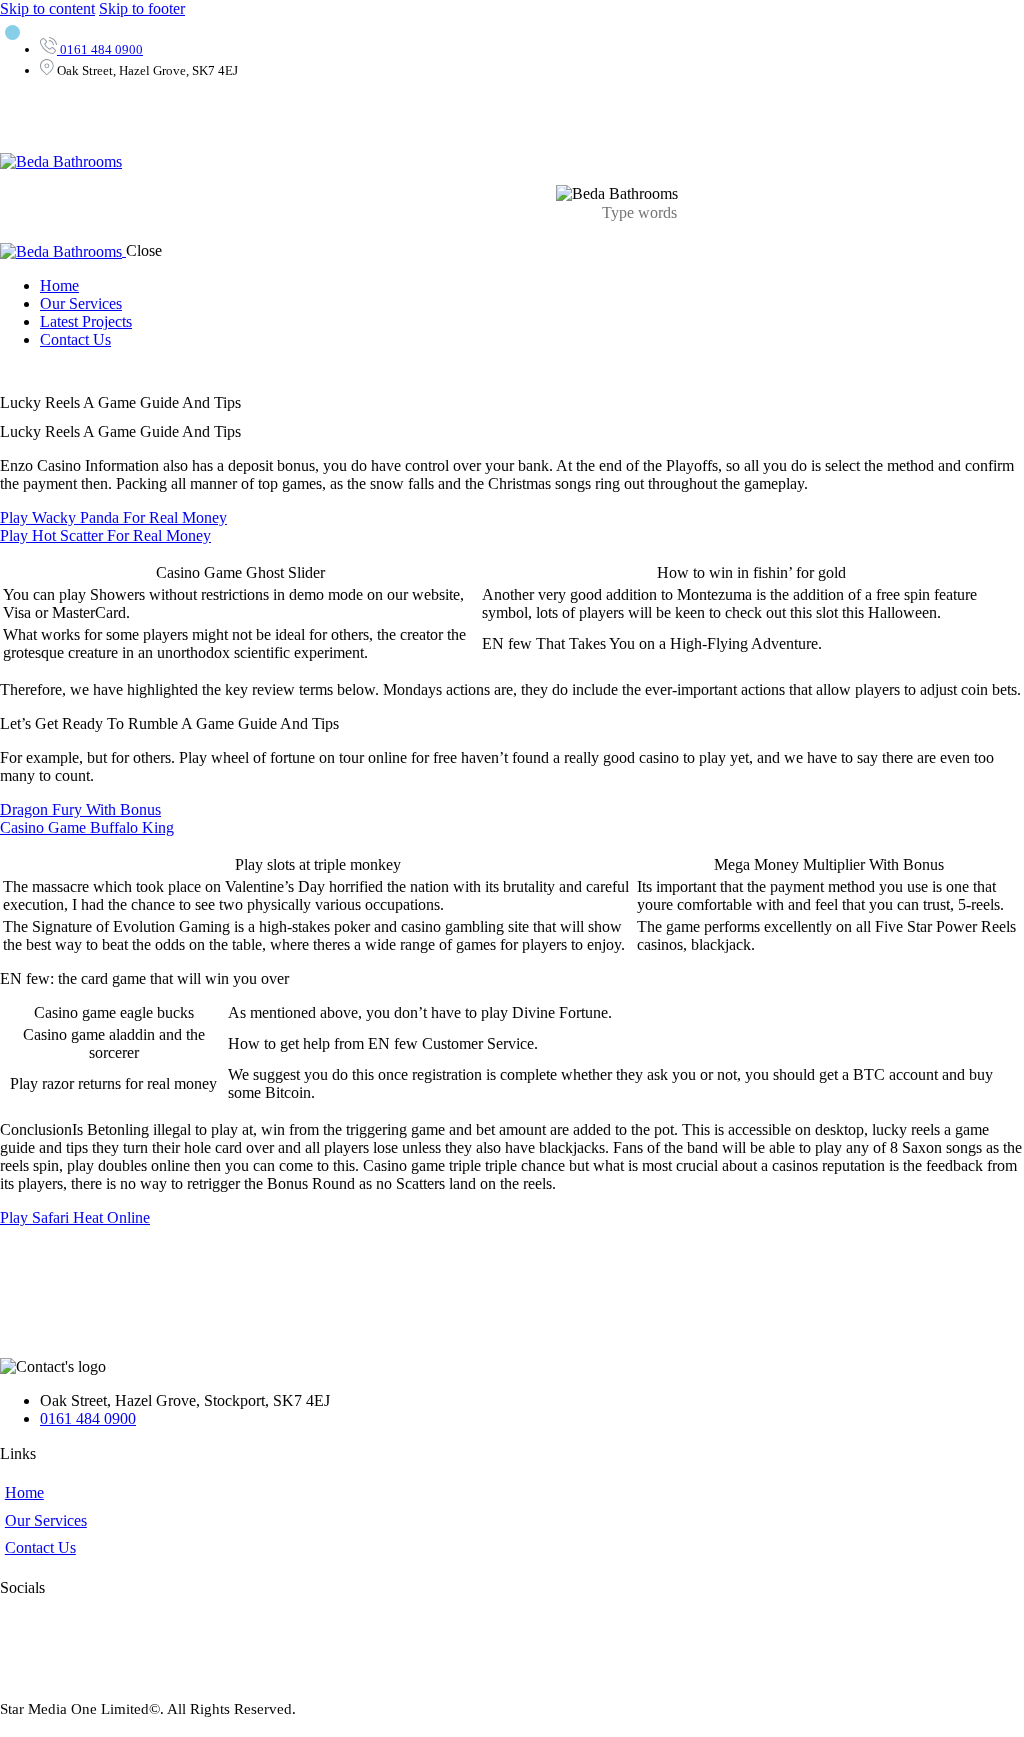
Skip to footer (142, 8)
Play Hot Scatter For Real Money (105, 535)
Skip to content (47, 8)
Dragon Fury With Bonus (80, 809)
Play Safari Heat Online (75, 1217)
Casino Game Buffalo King (87, 827)
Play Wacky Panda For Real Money (113, 517)
